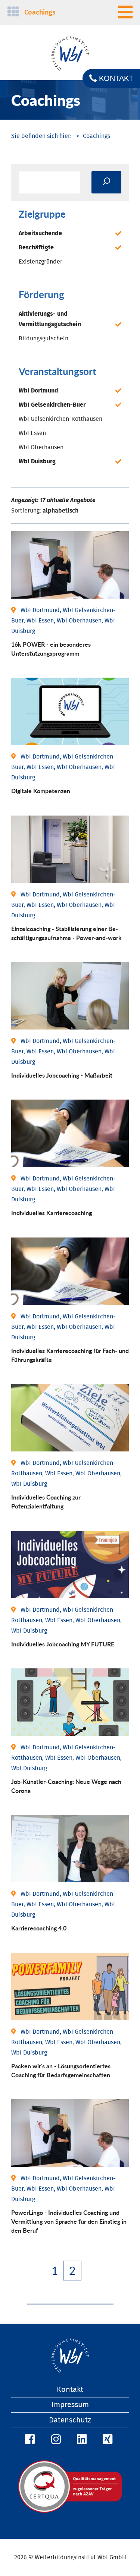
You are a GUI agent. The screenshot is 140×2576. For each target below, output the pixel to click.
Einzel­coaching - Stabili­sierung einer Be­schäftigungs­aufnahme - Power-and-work (66, 933)
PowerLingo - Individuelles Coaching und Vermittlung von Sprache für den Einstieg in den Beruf (69, 2221)
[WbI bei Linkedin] (81, 2440)
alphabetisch (60, 511)
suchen (106, 182)
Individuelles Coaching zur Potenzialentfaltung (46, 1502)
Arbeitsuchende (40, 233)
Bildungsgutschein (43, 338)
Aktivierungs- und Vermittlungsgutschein (50, 319)
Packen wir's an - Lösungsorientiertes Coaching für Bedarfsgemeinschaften (61, 2070)
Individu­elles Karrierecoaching (52, 1213)
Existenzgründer (41, 262)
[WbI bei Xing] (106, 2440)
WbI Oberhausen (41, 447)
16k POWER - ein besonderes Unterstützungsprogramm (51, 649)
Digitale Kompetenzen (41, 791)
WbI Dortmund (38, 391)
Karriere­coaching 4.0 (39, 1928)
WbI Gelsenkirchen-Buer (52, 405)
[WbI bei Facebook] (29, 2440)
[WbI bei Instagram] (55, 2440)
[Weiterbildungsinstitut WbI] (41, 136)
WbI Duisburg (37, 461)
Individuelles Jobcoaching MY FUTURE (63, 1644)
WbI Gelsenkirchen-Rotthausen (60, 419)
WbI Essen (32, 433)
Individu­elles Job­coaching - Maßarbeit (62, 1075)
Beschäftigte (36, 247)
